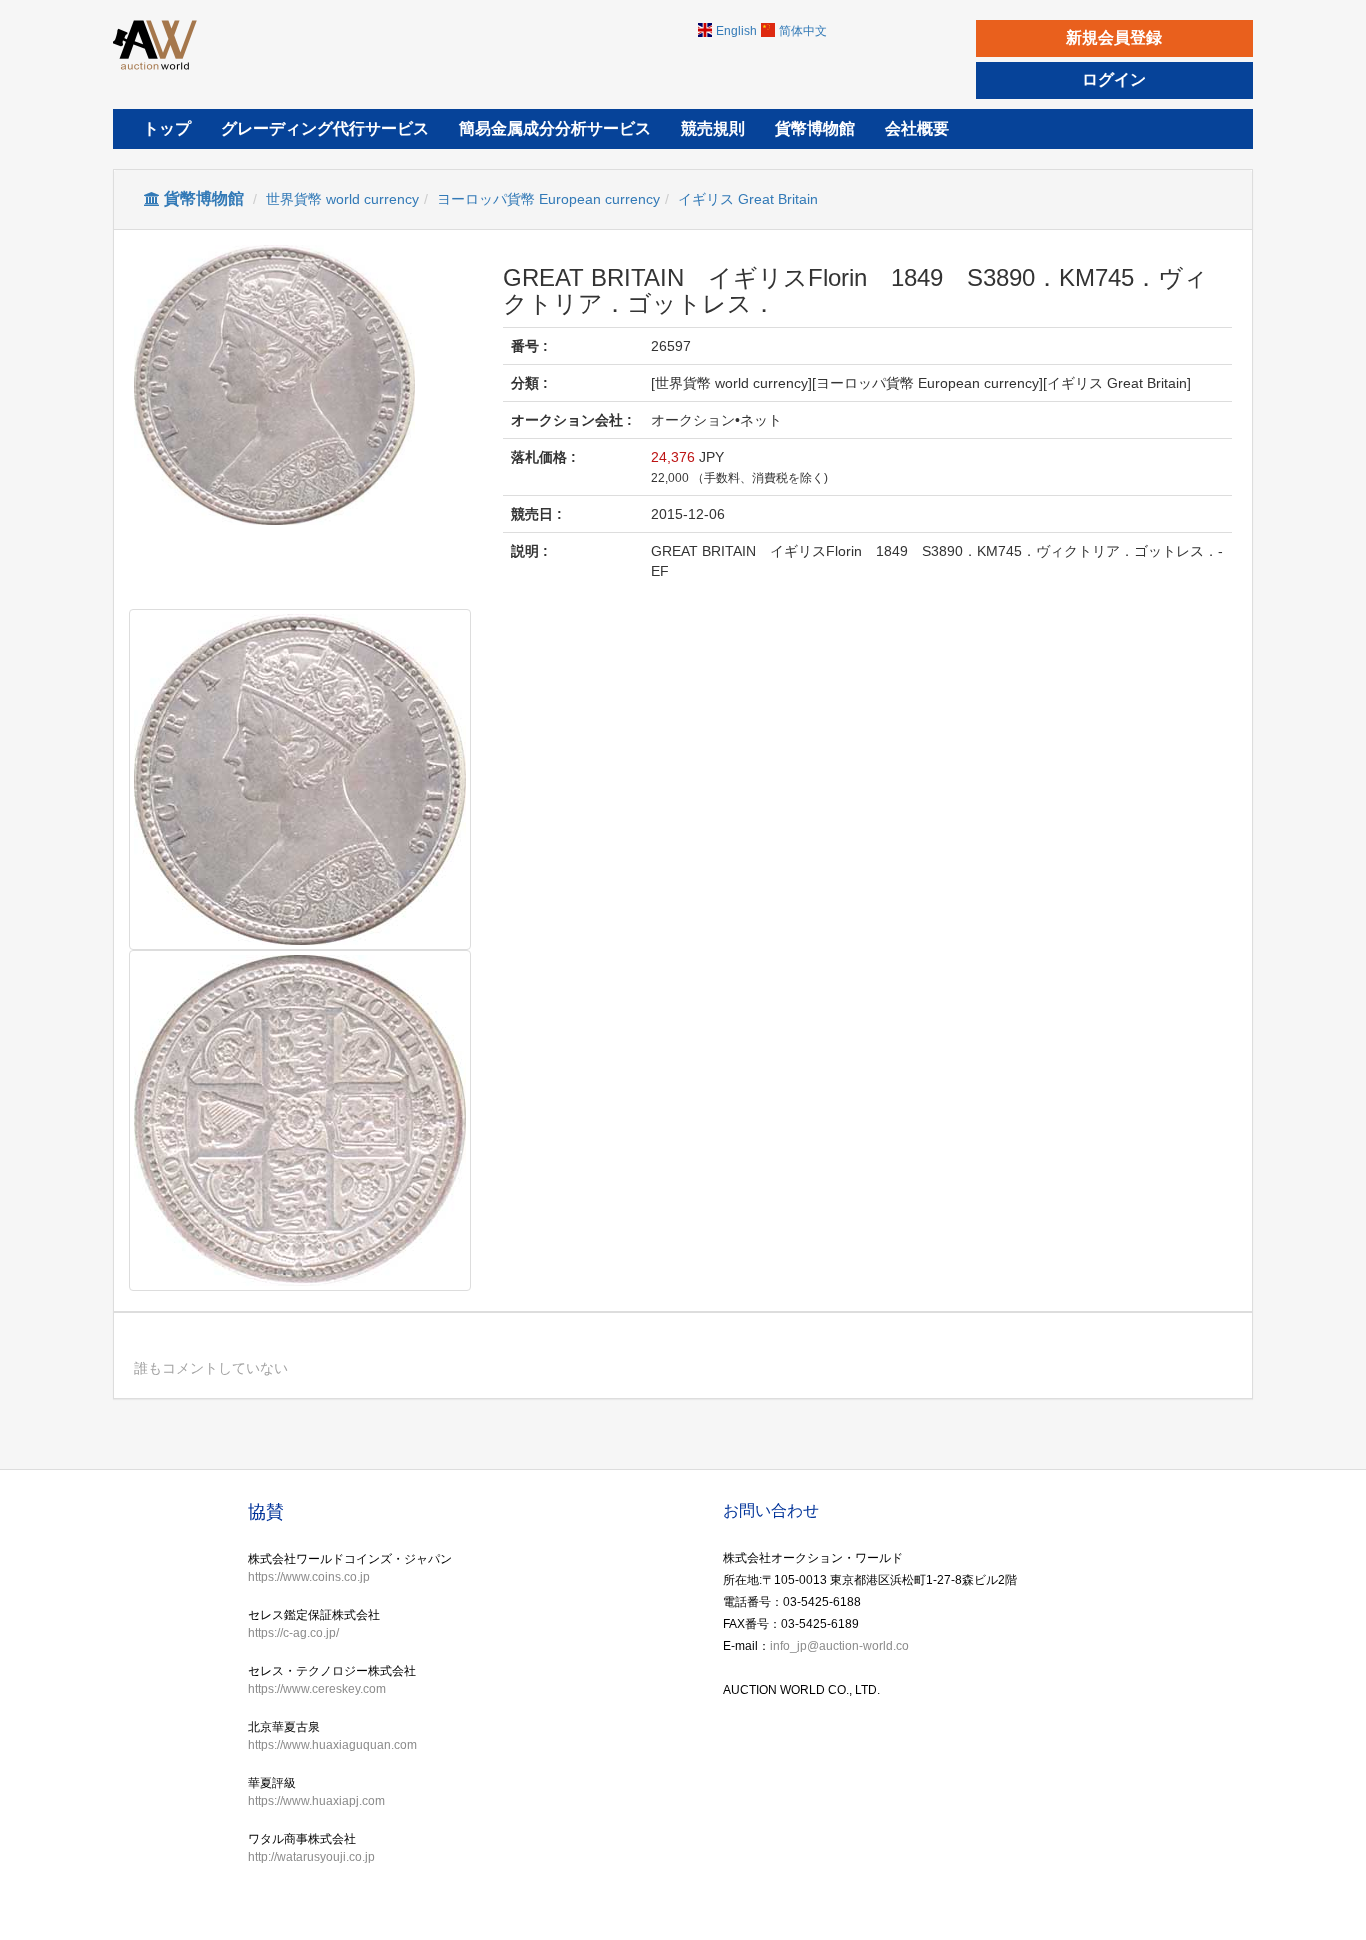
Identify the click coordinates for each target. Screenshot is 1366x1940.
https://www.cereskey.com (317, 1689)
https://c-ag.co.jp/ (293, 1633)
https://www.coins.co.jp (309, 1577)
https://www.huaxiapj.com (316, 1801)
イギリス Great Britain (748, 199)
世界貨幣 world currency (342, 199)
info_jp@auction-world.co (839, 1646)
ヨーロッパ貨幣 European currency (548, 199)
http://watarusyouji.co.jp (311, 1857)
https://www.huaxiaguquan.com (332, 1745)
